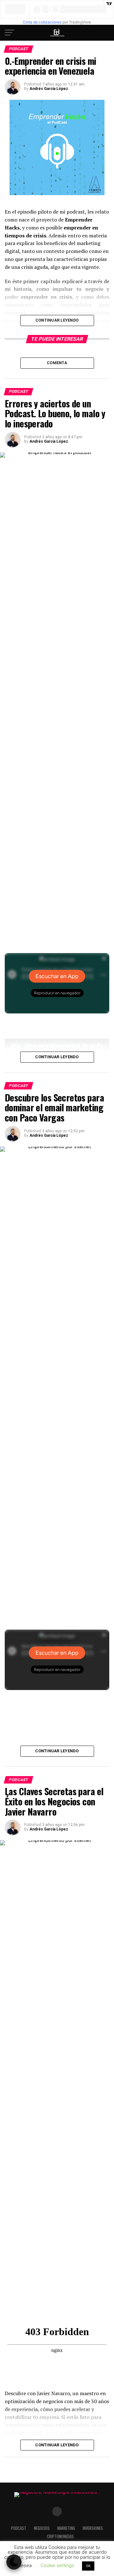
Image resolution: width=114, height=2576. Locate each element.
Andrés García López (49, 89)
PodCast (19, 2528)
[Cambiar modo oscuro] (14, 2562)
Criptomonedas (60, 2536)
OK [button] (88, 2566)
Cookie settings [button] (57, 2566)
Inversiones (93, 2528)
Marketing (66, 2528)
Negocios (42, 2528)
